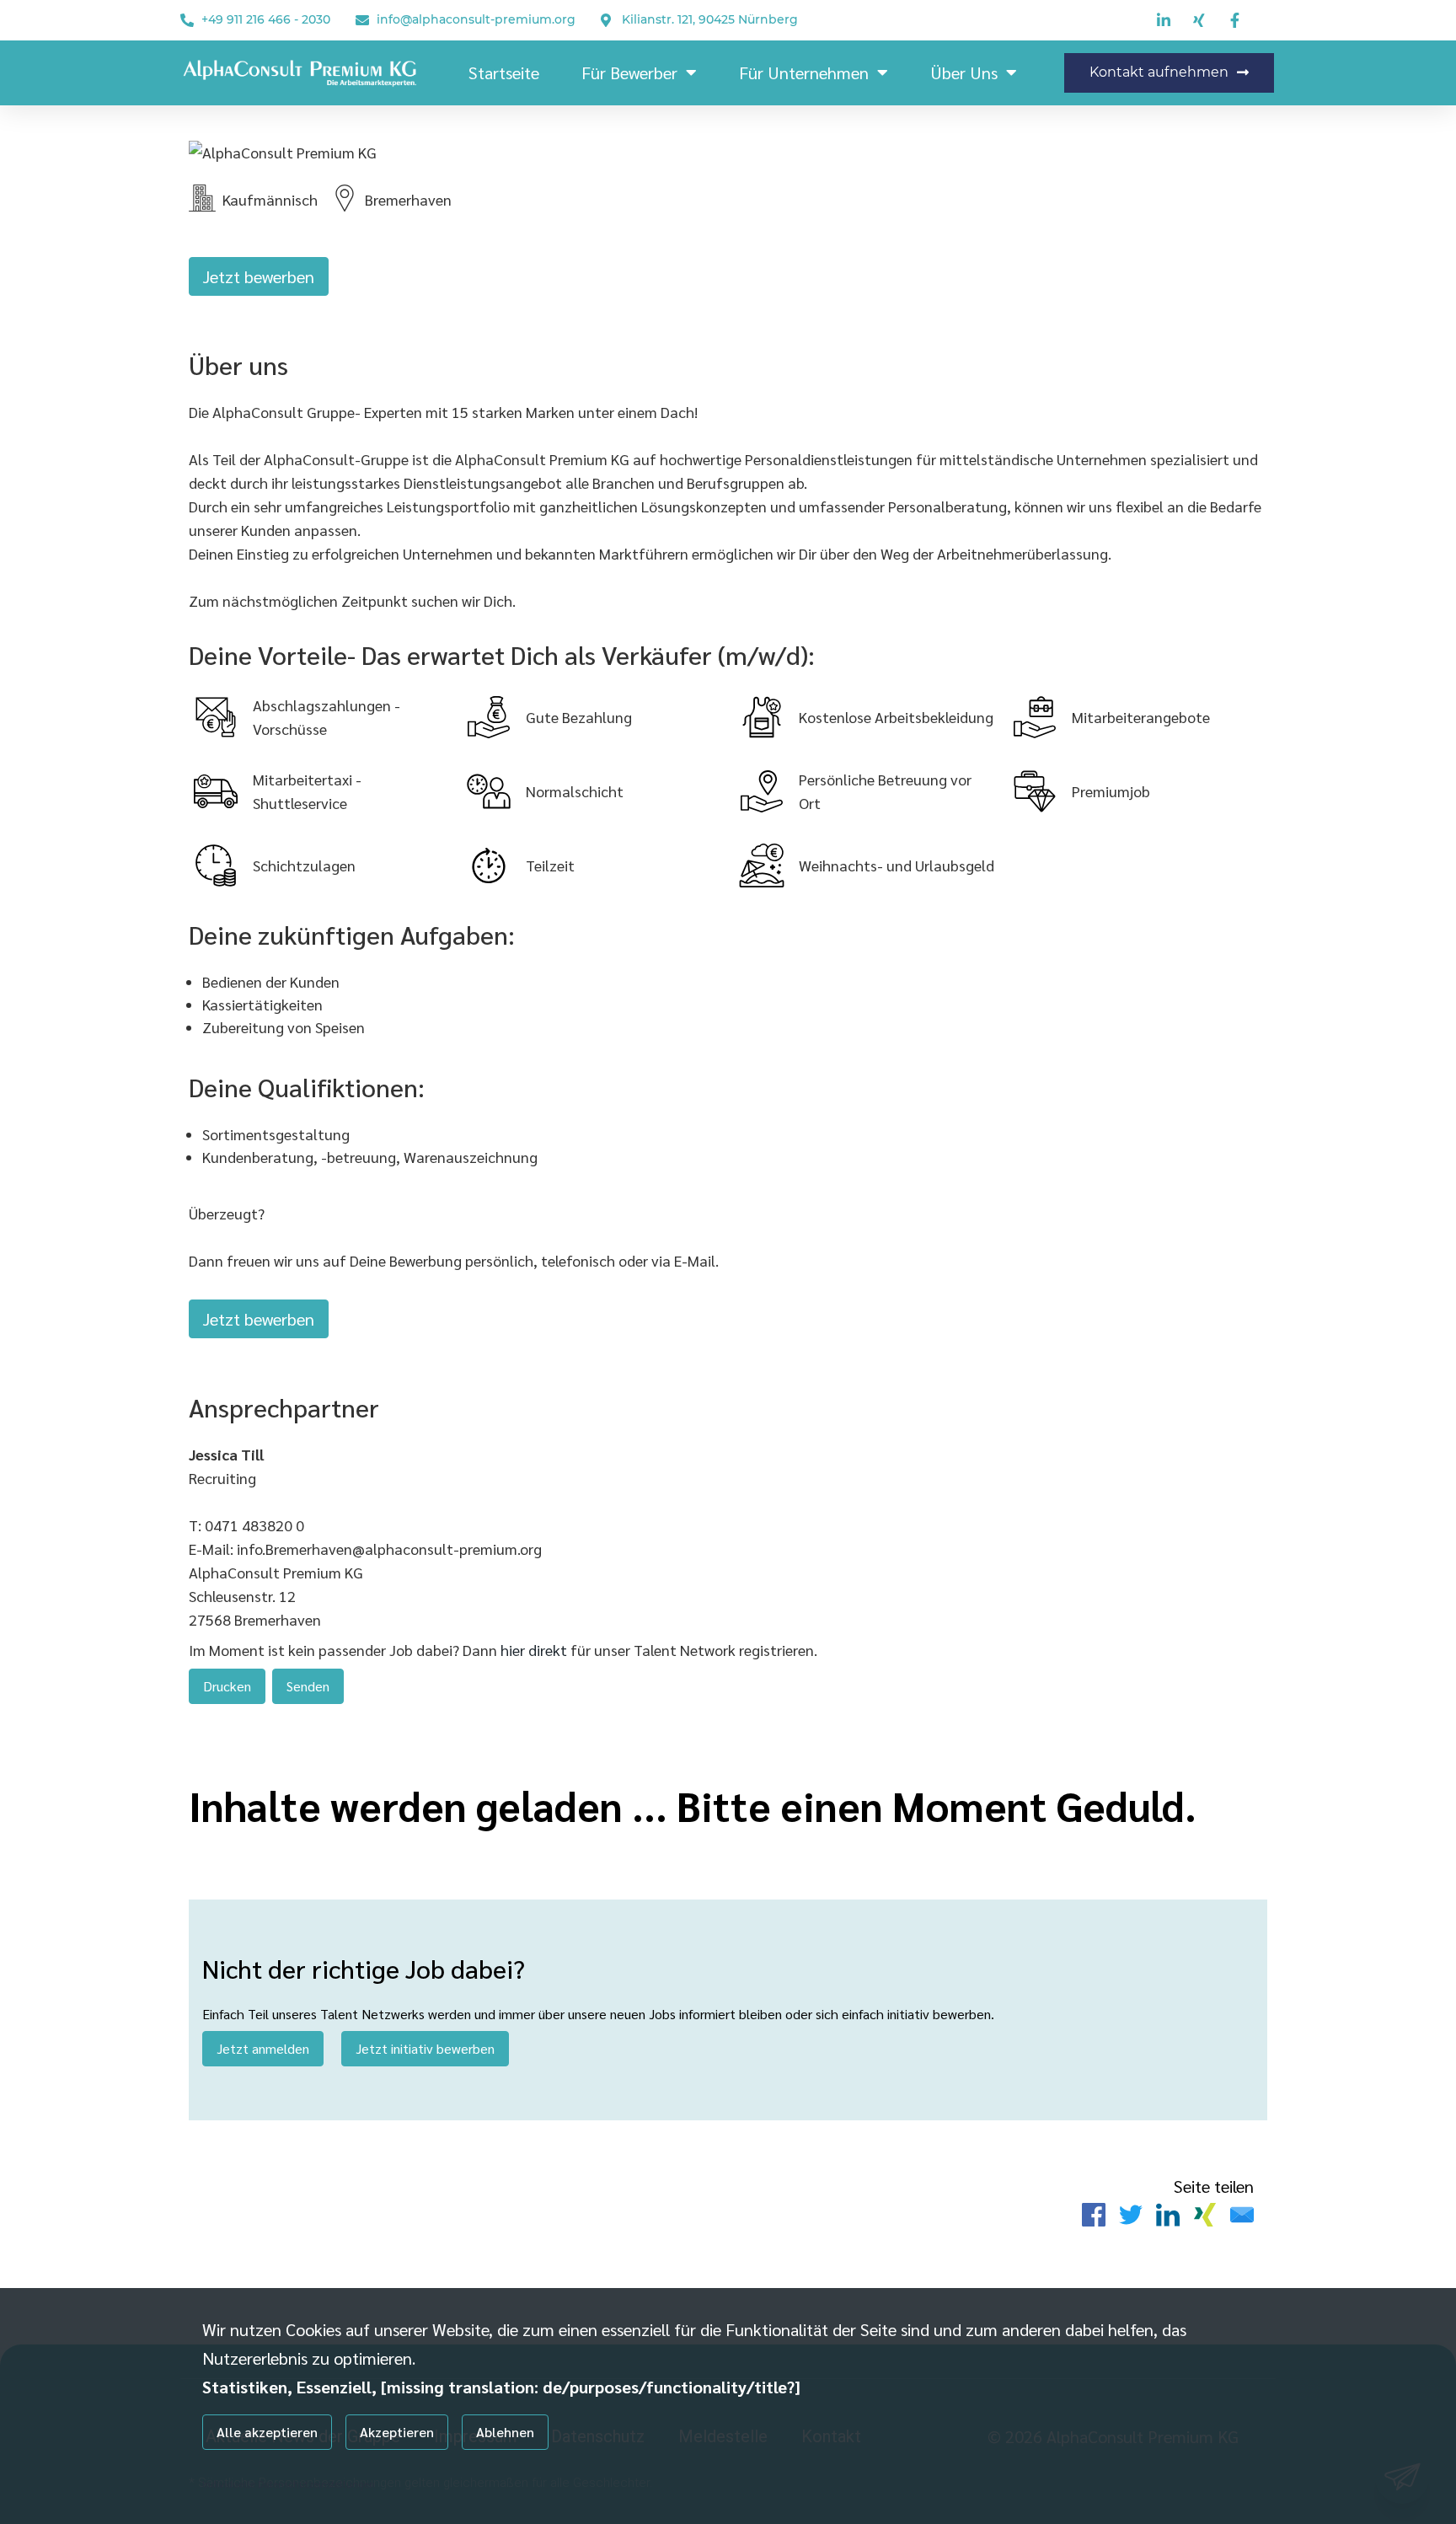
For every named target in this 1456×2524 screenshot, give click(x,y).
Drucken (227, 1686)
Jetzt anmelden (263, 2048)
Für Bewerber (629, 72)
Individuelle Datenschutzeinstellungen (289, 2484)
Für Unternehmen (804, 72)
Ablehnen (505, 2432)
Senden (308, 1686)
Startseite (504, 72)
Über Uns (964, 72)
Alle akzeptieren (267, 2432)
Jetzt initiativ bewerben (425, 2048)
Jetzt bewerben (259, 276)
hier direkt (535, 1650)
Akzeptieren (397, 2432)
